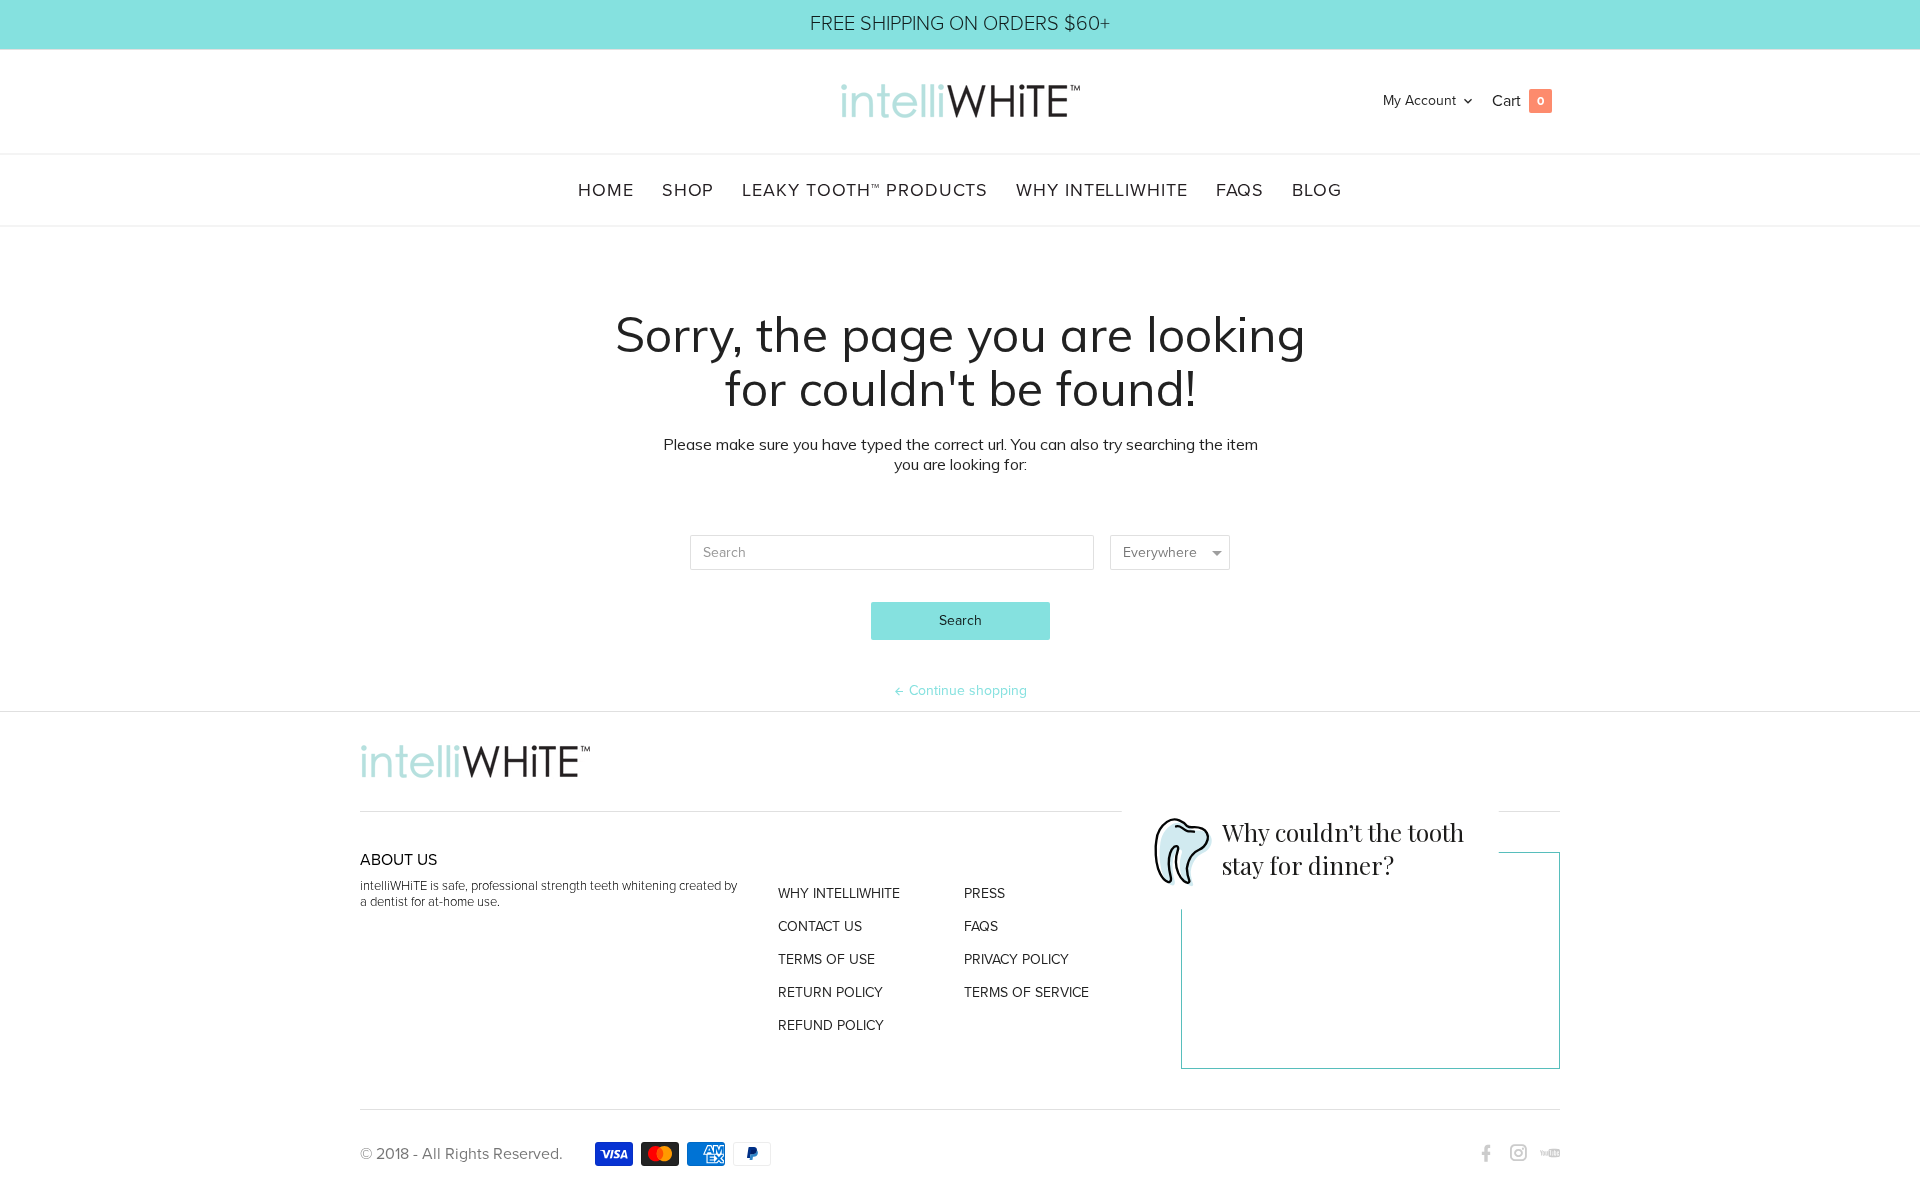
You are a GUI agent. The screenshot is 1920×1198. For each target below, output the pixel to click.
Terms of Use (826, 960)
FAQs (981, 927)
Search (960, 620)
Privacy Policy (1016, 960)
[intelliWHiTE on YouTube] (1544, 1153)
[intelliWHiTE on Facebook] (1486, 1153)
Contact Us (820, 927)
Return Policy (830, 993)
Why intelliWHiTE (839, 894)
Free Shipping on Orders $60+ (960, 24)
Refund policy (831, 1026)
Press (984, 894)
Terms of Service (1026, 993)
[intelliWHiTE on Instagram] (1512, 1153)
